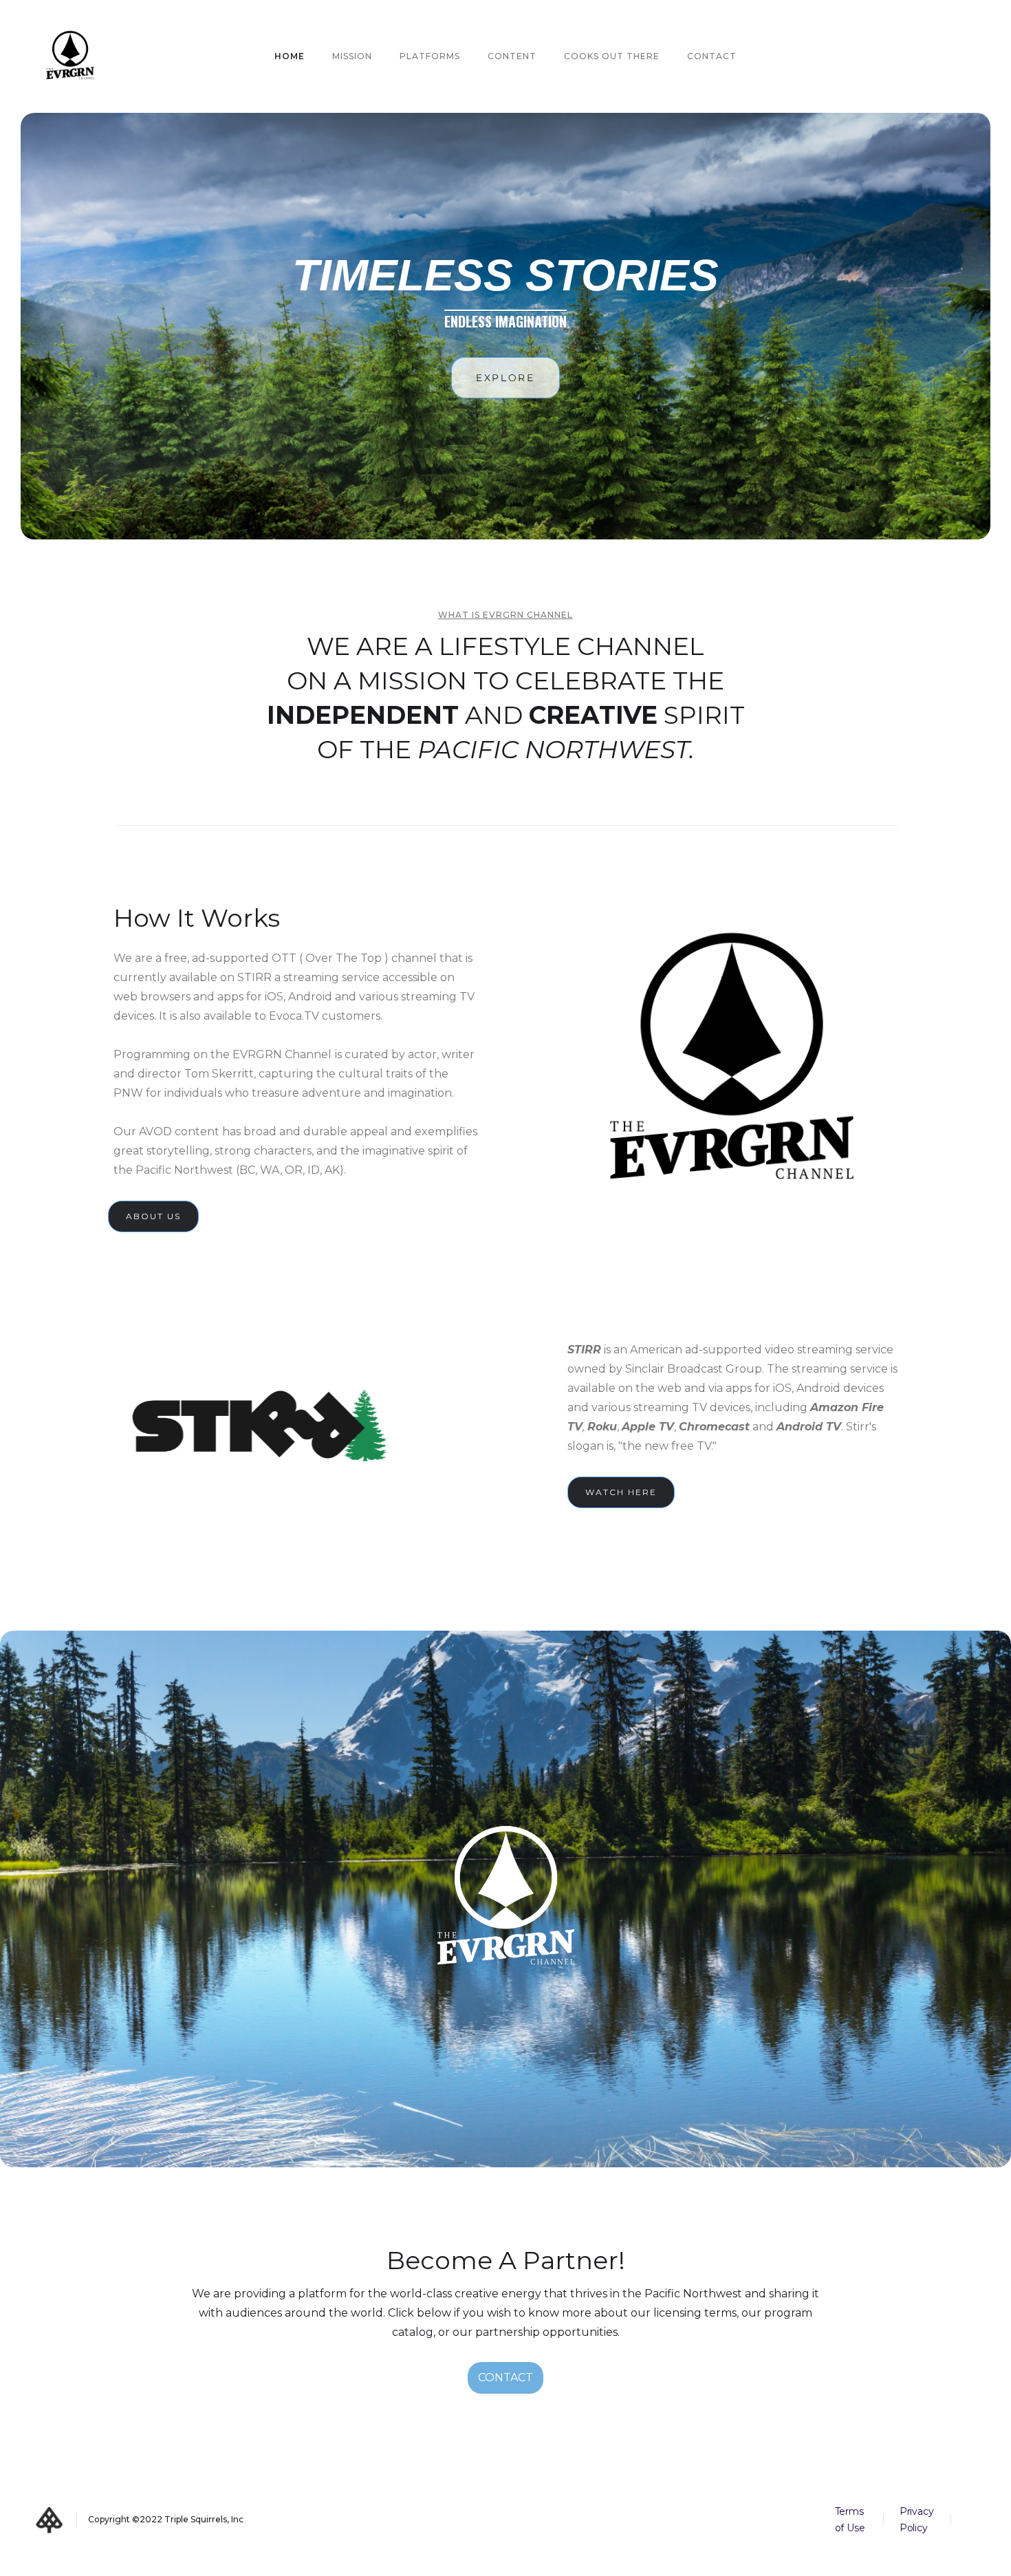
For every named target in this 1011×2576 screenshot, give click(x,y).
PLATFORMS (430, 56)
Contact (712, 56)
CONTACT (505, 2378)
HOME (290, 56)
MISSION (352, 56)
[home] (70, 56)
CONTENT (512, 56)
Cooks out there (612, 56)
